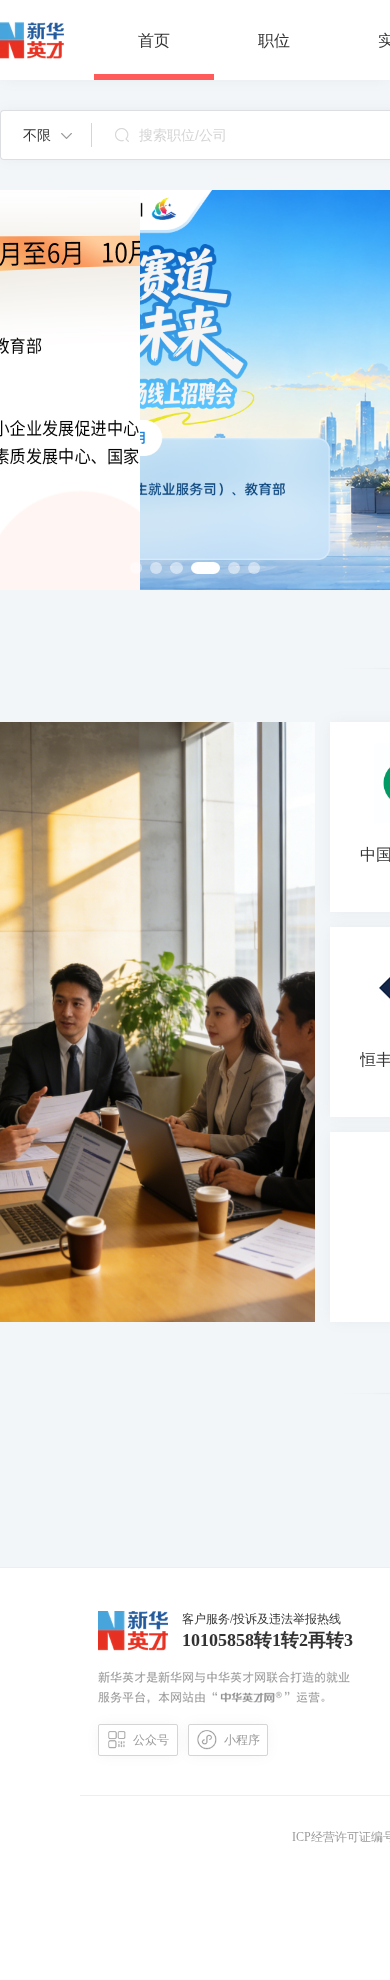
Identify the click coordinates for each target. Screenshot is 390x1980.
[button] (47, 135)
